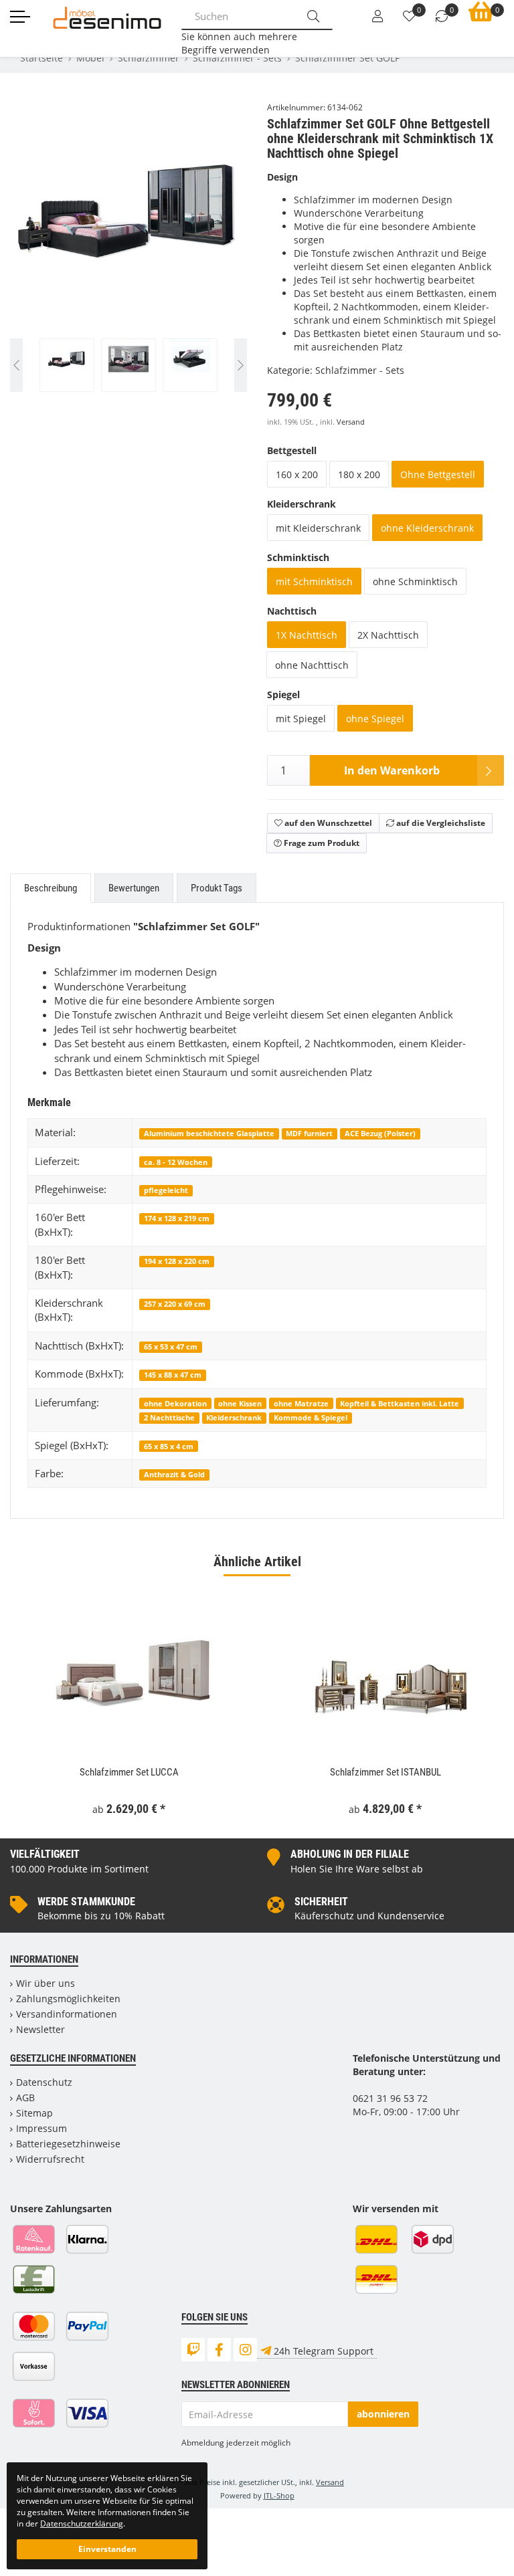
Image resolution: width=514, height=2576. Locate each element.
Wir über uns (46, 1983)
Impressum (41, 2128)
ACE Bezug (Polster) (380, 1133)
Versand (351, 422)
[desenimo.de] (107, 16)
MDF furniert (309, 1133)
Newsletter (40, 2029)
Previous (37, 242)
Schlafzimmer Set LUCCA (129, 1772)
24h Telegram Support (324, 2351)
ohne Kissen (240, 1403)
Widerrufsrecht (50, 2159)
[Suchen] (313, 16)
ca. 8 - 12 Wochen (176, 1162)
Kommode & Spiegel (311, 1417)
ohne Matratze (301, 1403)
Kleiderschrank (234, 1417)
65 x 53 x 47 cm (171, 1347)
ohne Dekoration (175, 1403)
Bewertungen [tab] (134, 888)
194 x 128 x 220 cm (177, 1261)
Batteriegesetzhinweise (68, 2144)
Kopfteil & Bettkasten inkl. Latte (400, 1403)
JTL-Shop (279, 2495)
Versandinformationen (67, 2014)
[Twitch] (193, 2350)
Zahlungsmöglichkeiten (68, 1999)
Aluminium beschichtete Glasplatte (209, 1133)
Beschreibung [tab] (51, 888)
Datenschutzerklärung (82, 2523)
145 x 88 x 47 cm (173, 1375)
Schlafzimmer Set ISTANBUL (385, 1772)
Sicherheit (321, 1902)
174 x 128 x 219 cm (177, 1218)
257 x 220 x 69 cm (175, 1304)
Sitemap (34, 2113)
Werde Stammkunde (86, 1902)
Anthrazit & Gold (174, 1474)
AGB (25, 2098)
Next (241, 242)
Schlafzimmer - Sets (360, 370)
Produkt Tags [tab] (217, 888)
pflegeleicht (166, 1190)
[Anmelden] (377, 17)
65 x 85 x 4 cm (169, 1446)
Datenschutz (44, 2082)
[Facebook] (219, 2350)
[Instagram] (245, 2350)
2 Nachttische (169, 1417)
